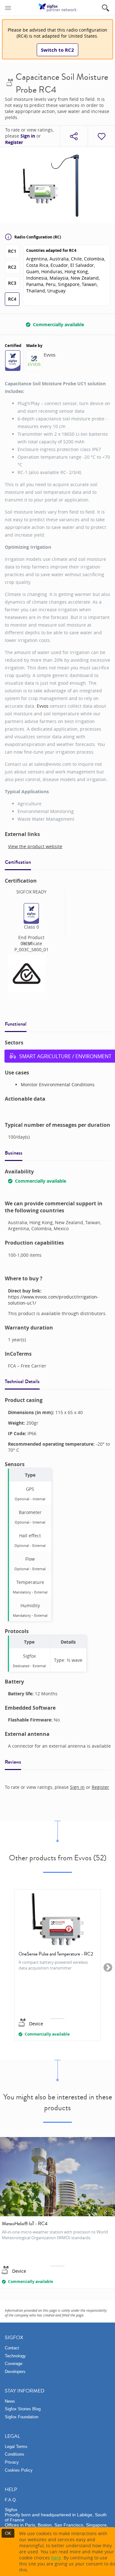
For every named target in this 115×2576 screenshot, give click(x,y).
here (56, 2558)
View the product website (35, 846)
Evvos (50, 355)
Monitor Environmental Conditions (58, 1085)
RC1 (12, 251)
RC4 (12, 299)
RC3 (12, 283)
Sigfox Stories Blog (23, 2409)
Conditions (15, 2454)
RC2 (12, 267)
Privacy (12, 2462)
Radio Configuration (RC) (38, 237)
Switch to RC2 (57, 50)
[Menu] (8, 8)
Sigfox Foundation (22, 2417)
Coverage (14, 2364)
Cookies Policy (19, 2470)
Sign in (28, 136)
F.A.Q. (11, 2500)
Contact (12, 2348)
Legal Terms (16, 2447)
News (10, 2401)
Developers (15, 2372)
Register (14, 142)
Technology (15, 2356)
